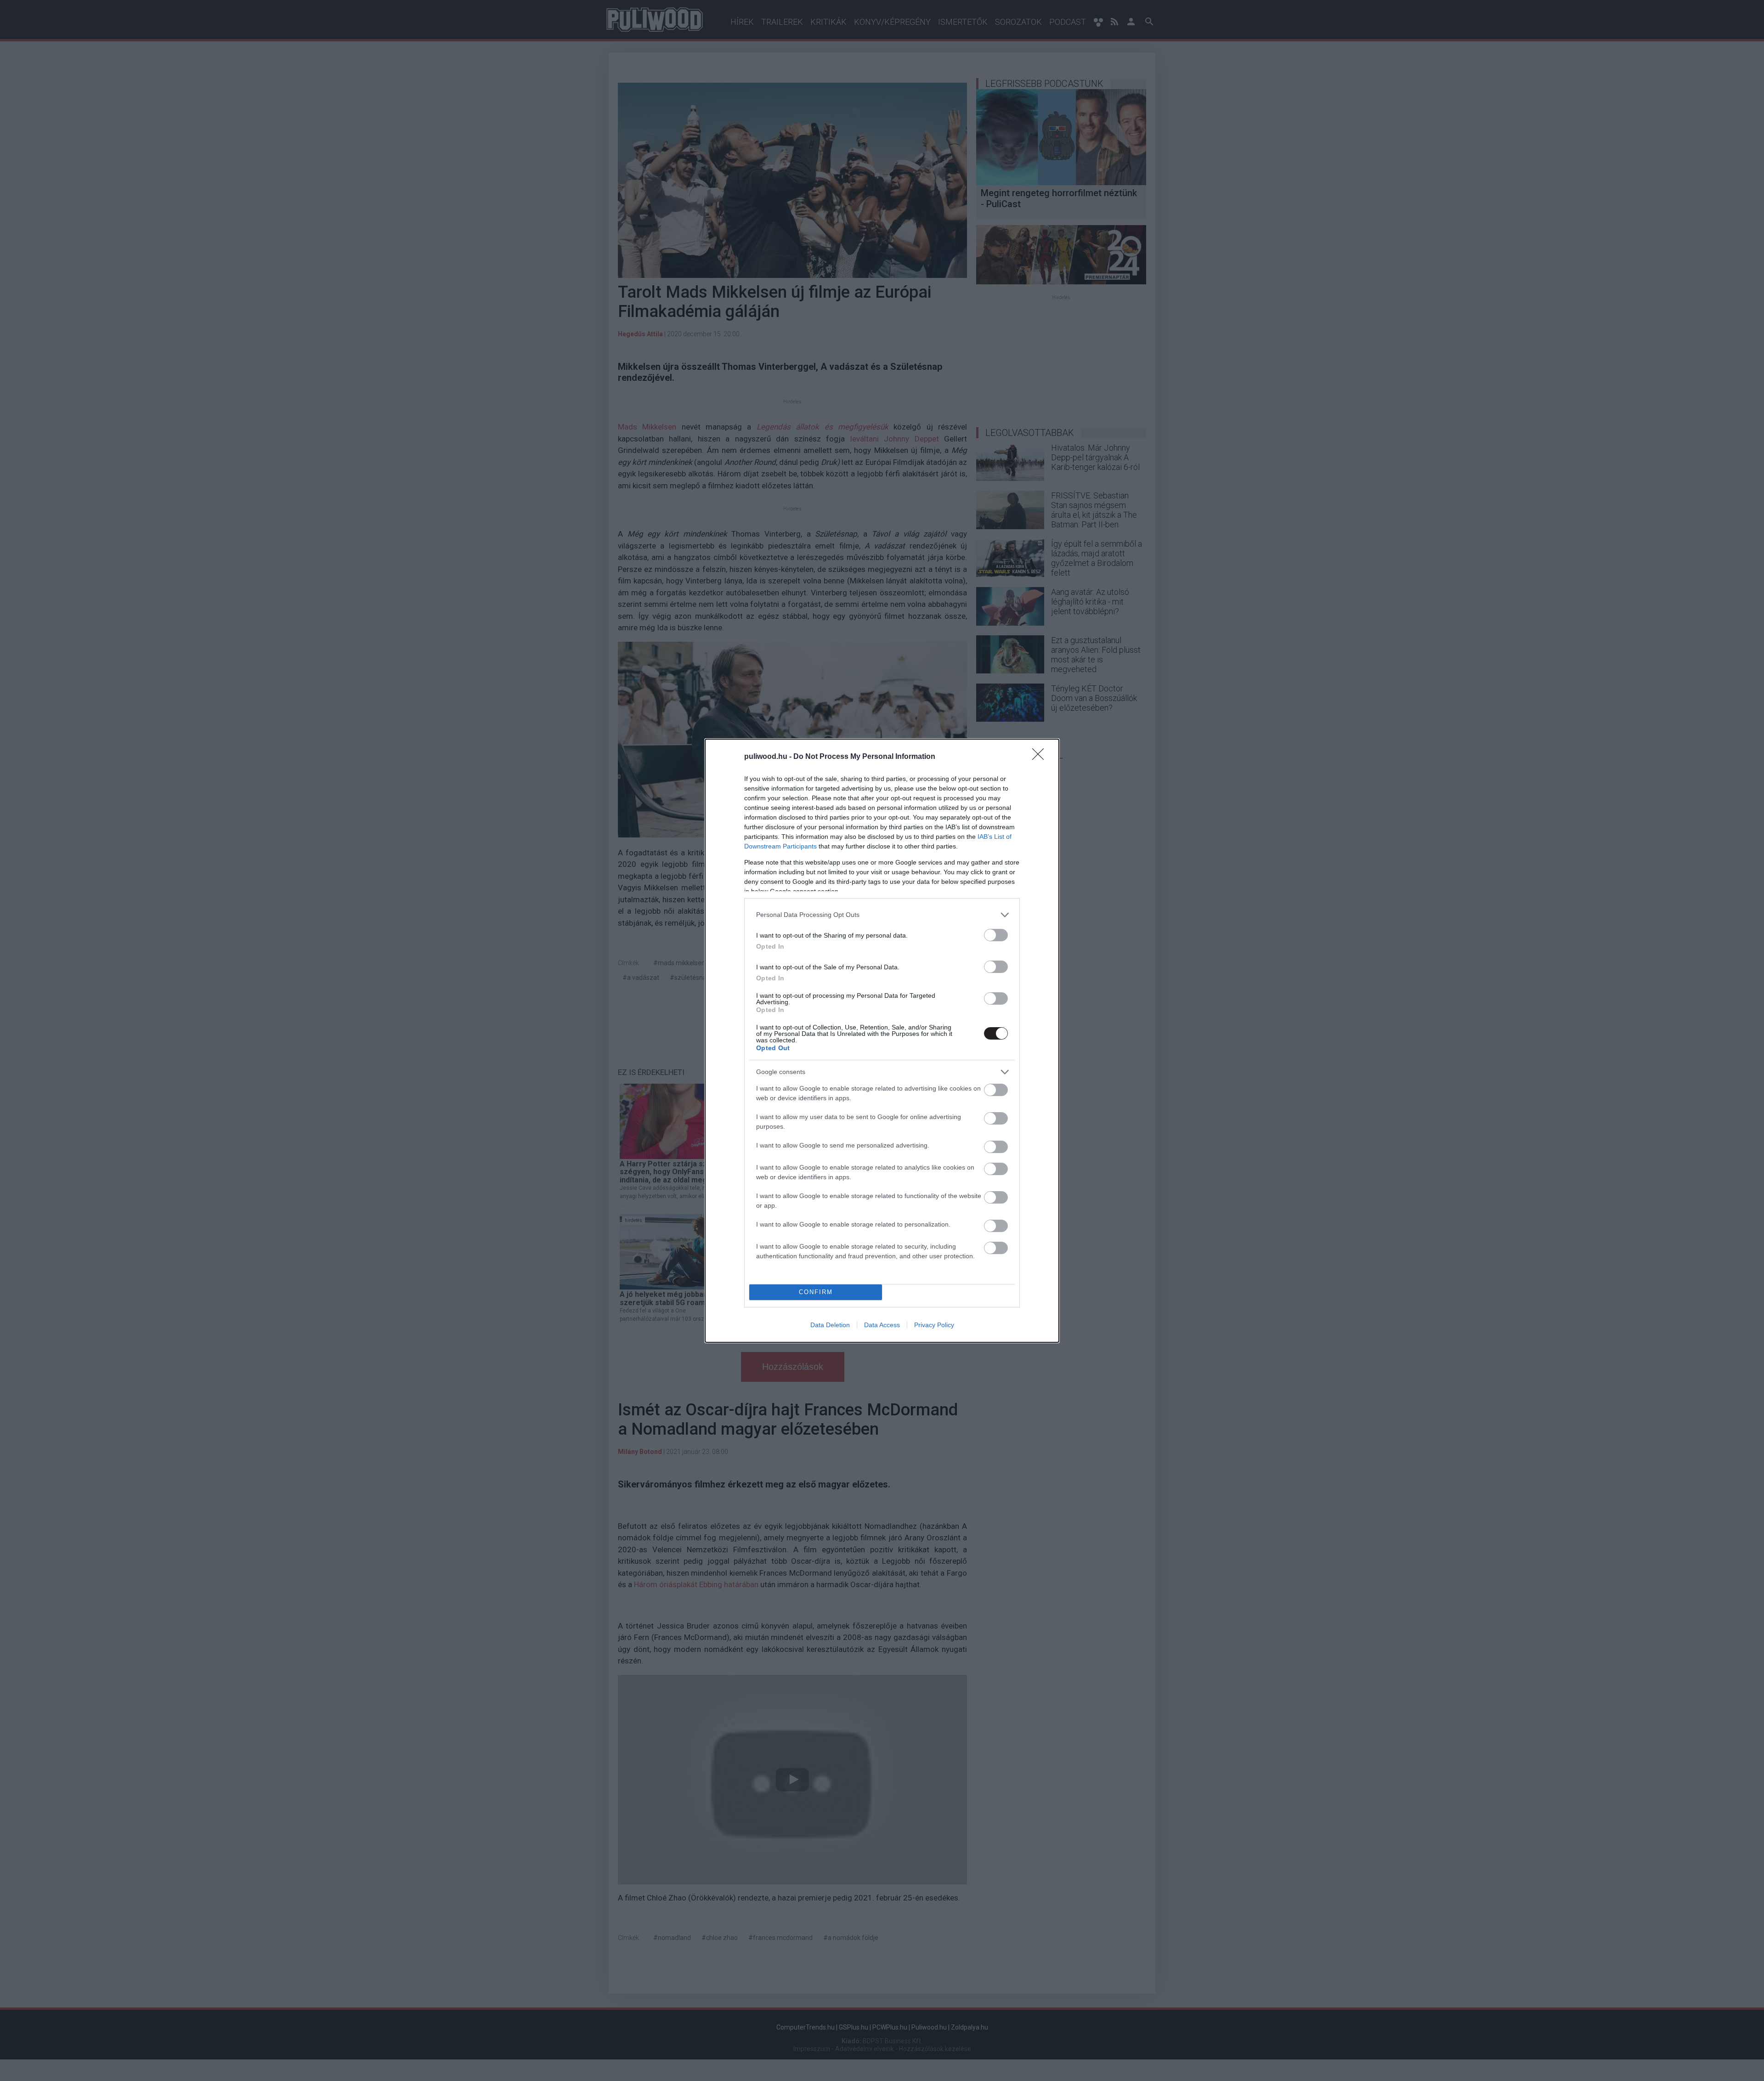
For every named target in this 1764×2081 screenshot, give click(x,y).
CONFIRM (816, 1292)
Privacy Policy (934, 1325)
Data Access (882, 1325)
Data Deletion (830, 1325)
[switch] (996, 935)
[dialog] (882, 1041)
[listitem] (882, 915)
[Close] (1041, 757)
